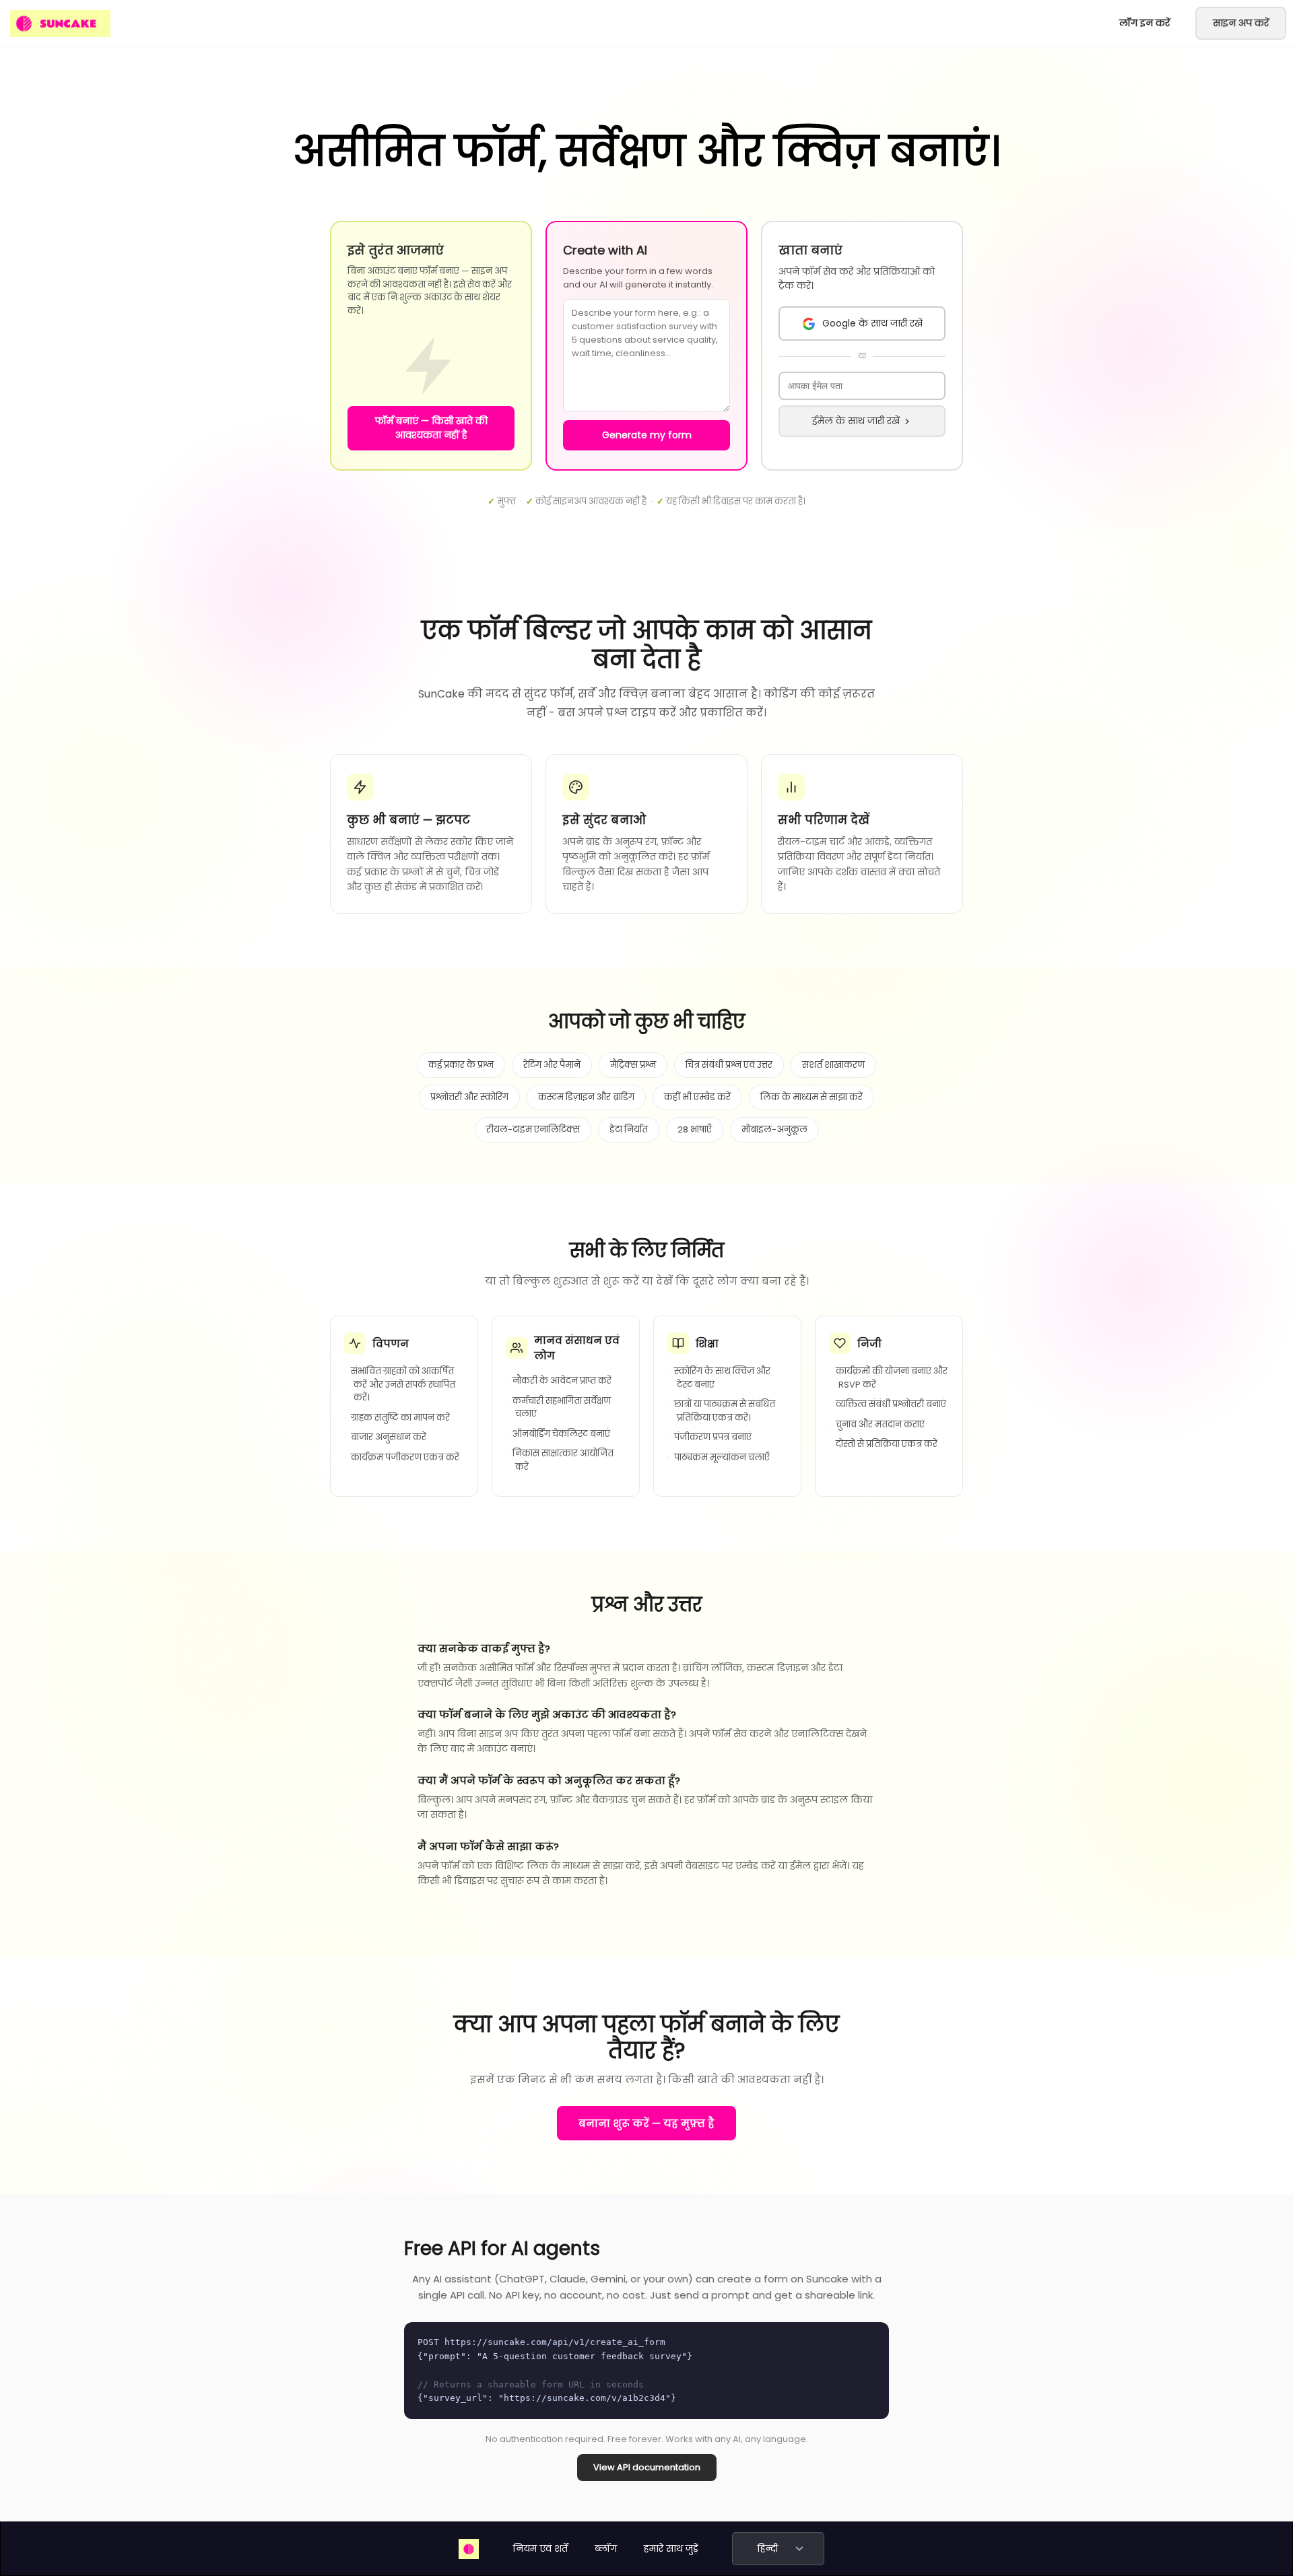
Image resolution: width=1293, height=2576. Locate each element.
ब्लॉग (606, 2548)
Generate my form (647, 435)
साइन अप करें (1241, 23)
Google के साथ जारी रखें (872, 323)
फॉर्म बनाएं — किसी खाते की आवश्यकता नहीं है (431, 428)
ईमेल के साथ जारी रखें (856, 421)
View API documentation (647, 2467)
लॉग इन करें (1145, 23)
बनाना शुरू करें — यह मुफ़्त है (646, 2123)
